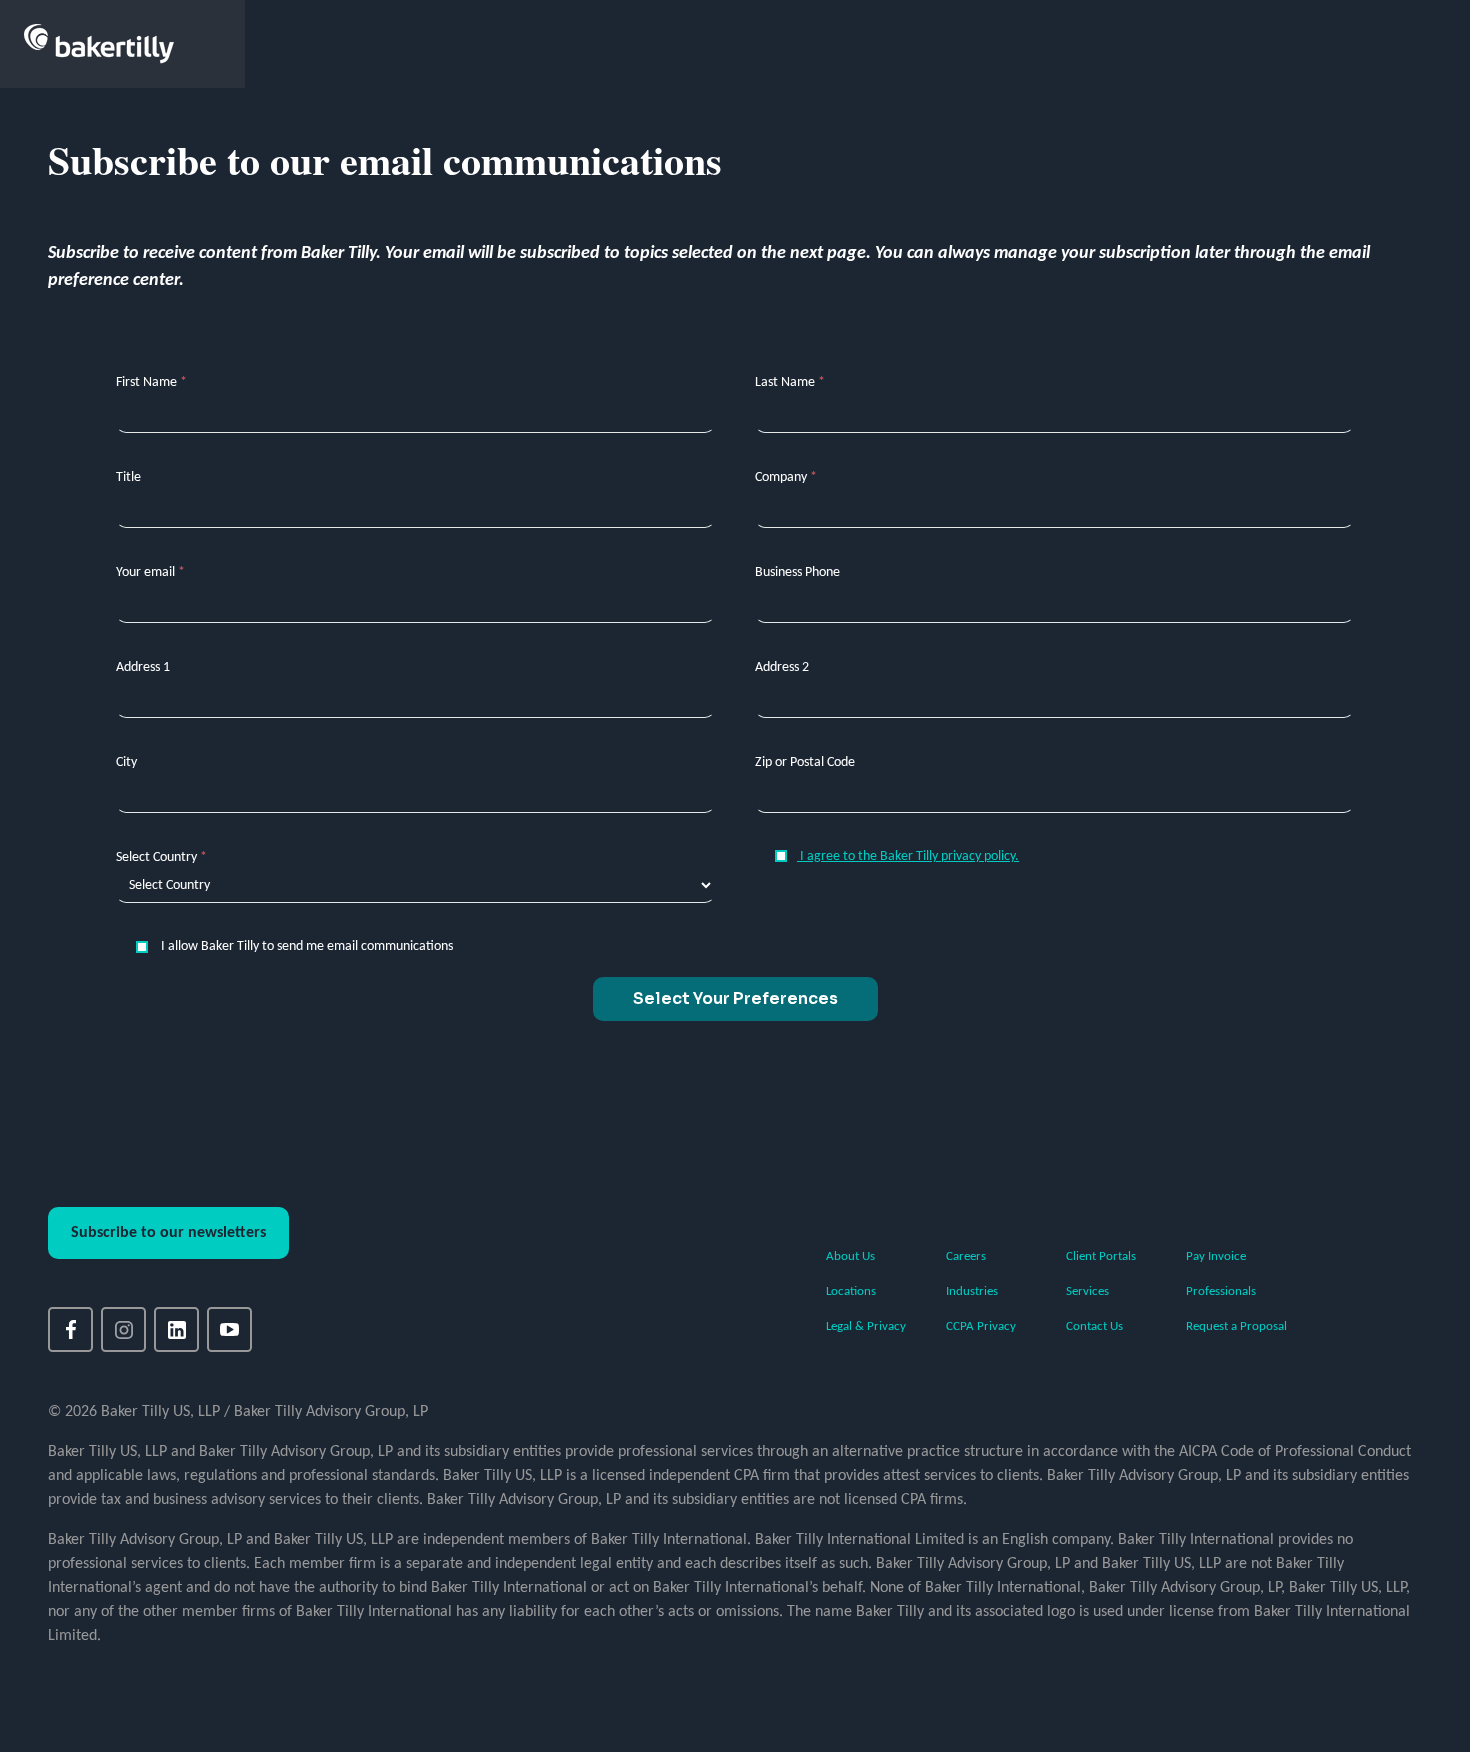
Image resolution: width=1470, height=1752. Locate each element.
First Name (151, 382)
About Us (850, 1256)
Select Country (161, 857)
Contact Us (1094, 1326)
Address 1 (143, 667)
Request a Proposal (1236, 1326)
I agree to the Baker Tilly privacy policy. (908, 856)
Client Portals (1101, 1256)
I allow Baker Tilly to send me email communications (305, 946)
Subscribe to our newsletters (168, 1233)
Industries (972, 1291)
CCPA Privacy (981, 1326)
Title (128, 477)
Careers (966, 1256)
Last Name (790, 382)
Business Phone (797, 572)
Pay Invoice (1216, 1256)
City (126, 762)
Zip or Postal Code (805, 762)
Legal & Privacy (866, 1326)
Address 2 (782, 667)
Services (1087, 1291)
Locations (851, 1291)
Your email (150, 572)
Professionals (1221, 1291)
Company (786, 477)
